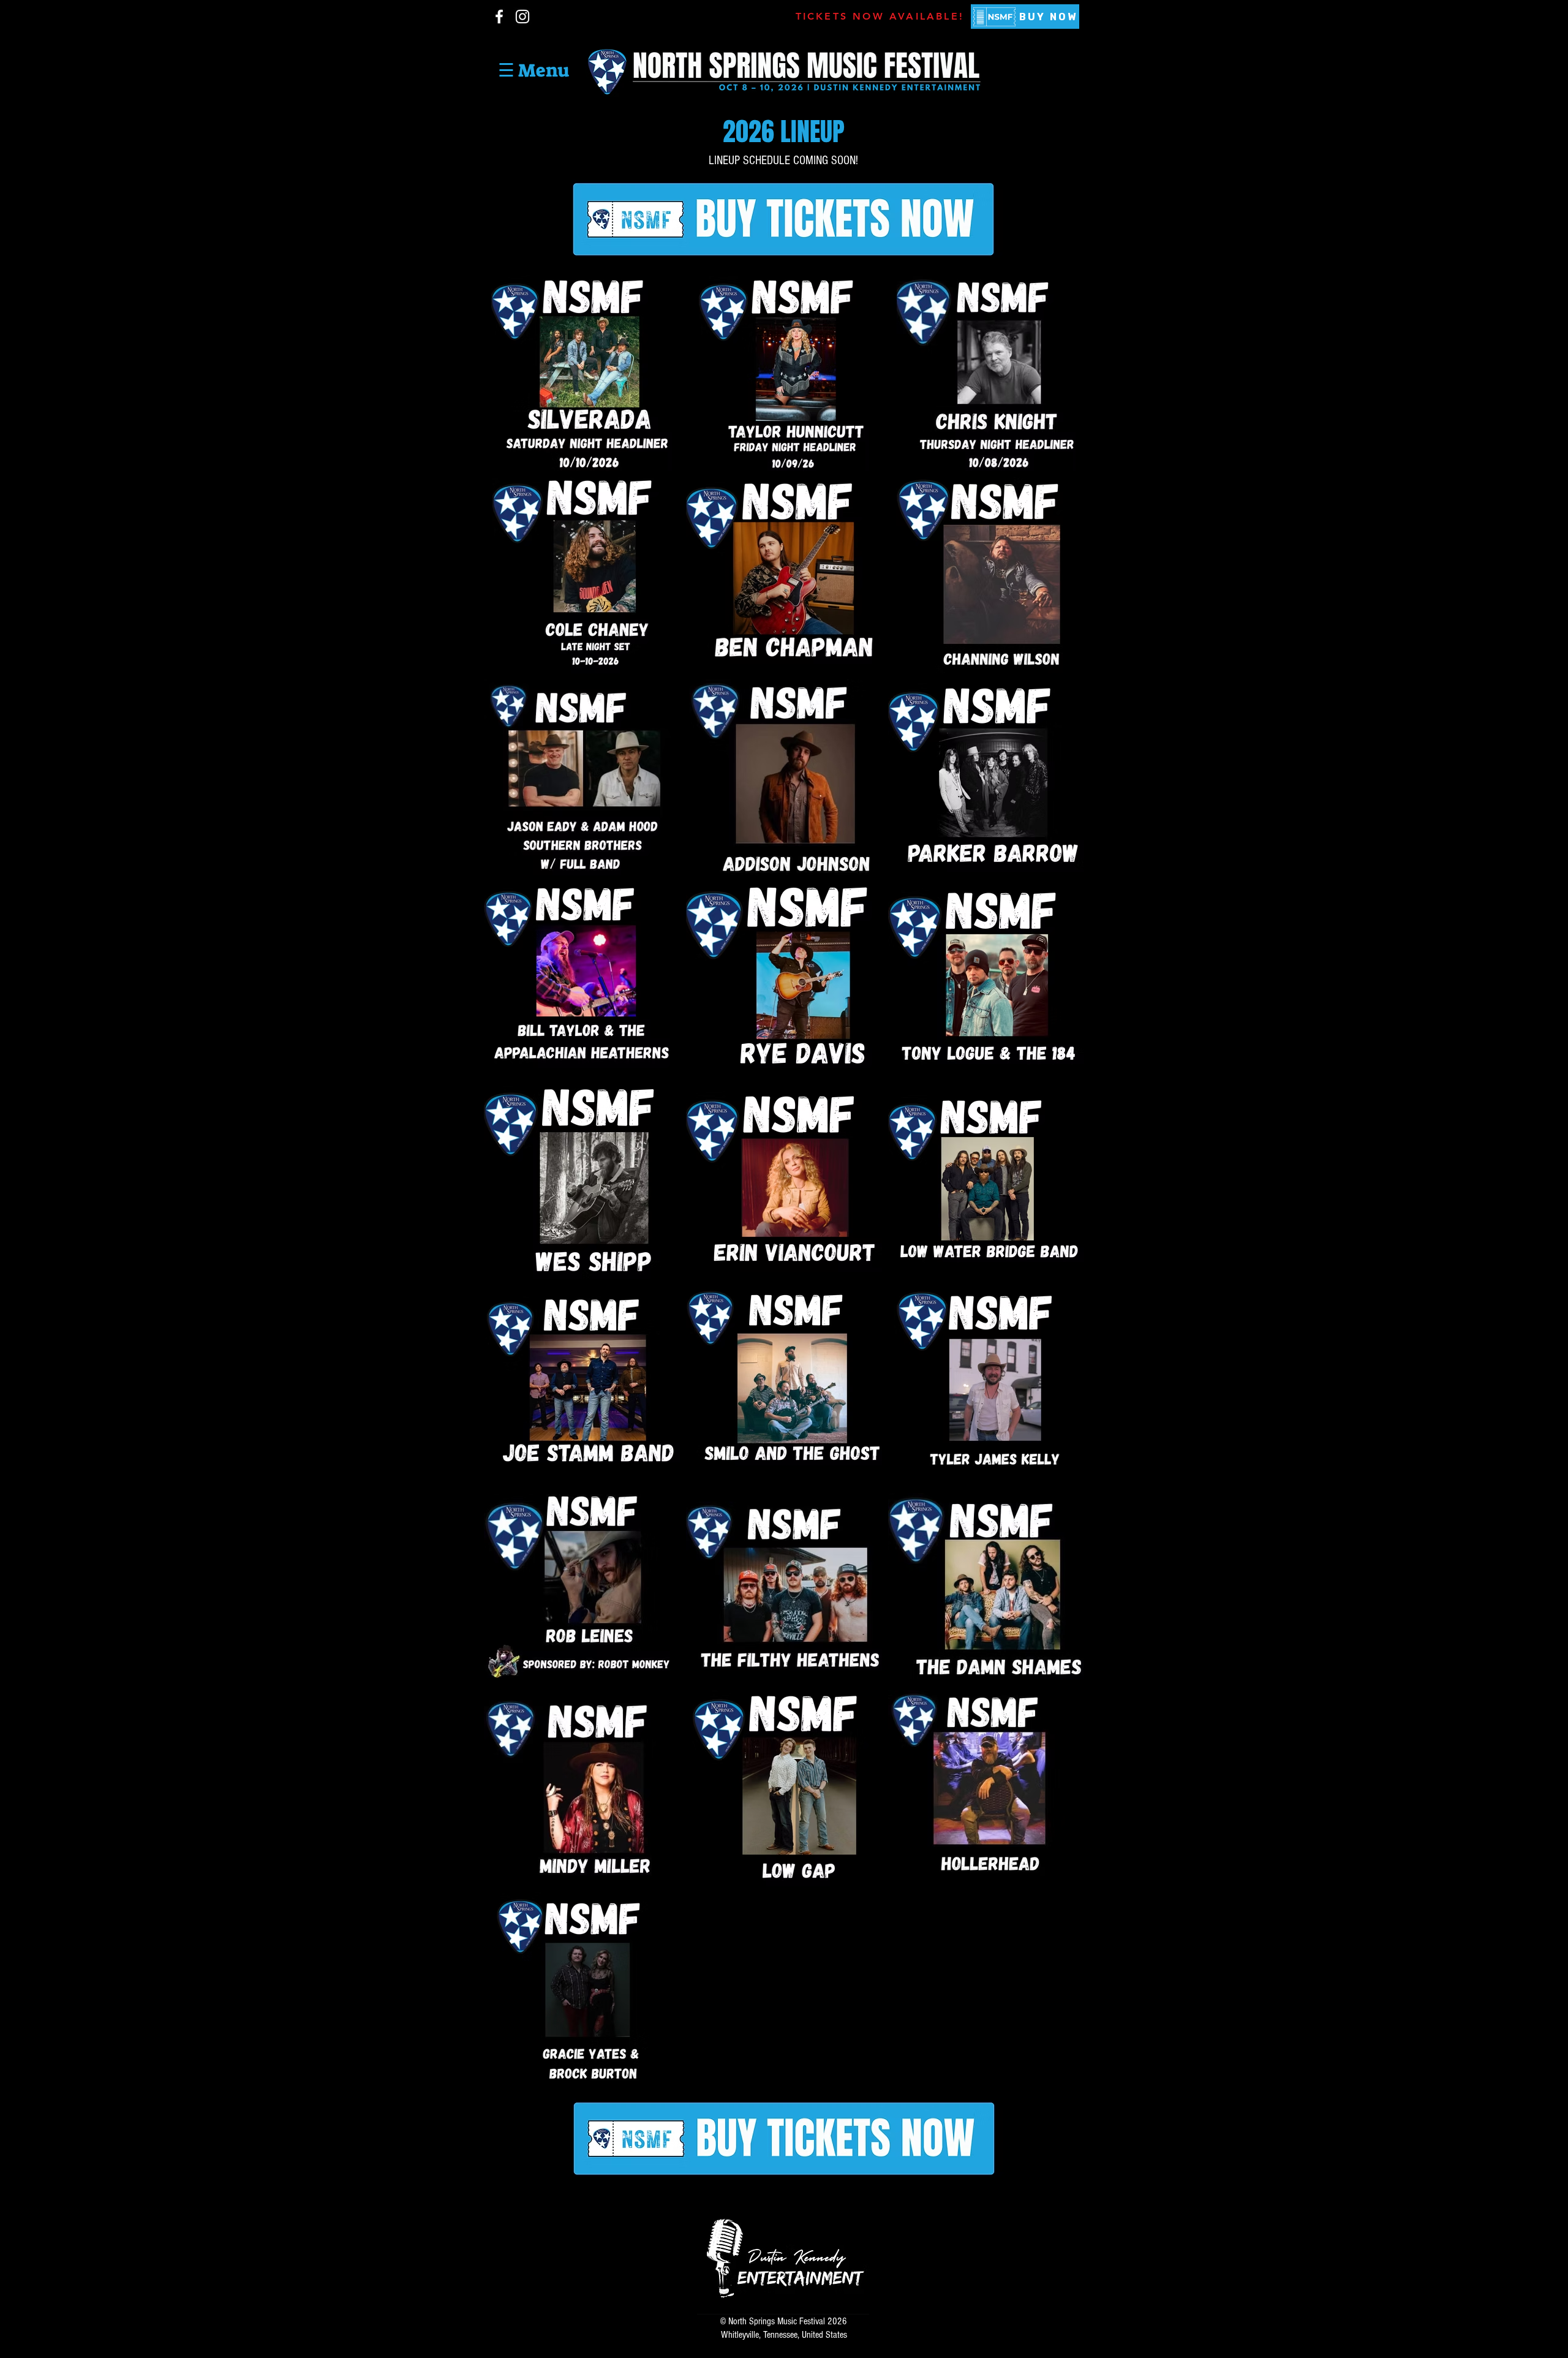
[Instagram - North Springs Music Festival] (522, 17)
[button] (533, 70)
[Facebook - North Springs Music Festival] (499, 17)
